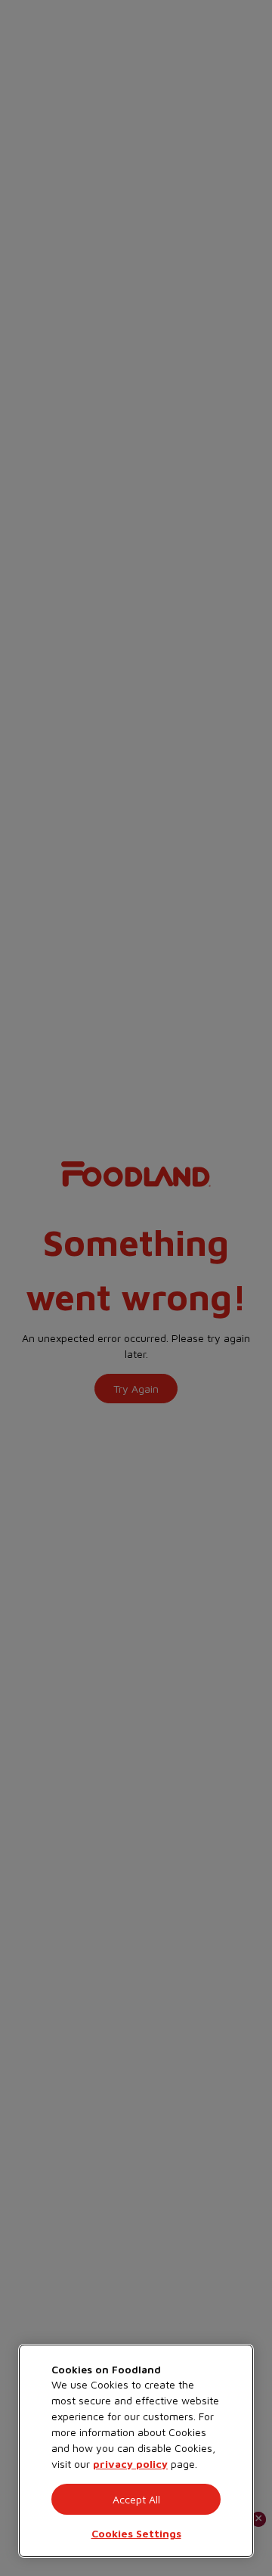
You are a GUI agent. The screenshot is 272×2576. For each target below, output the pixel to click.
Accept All (136, 2499)
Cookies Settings (136, 2533)
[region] (136, 2451)
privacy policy (130, 2464)
